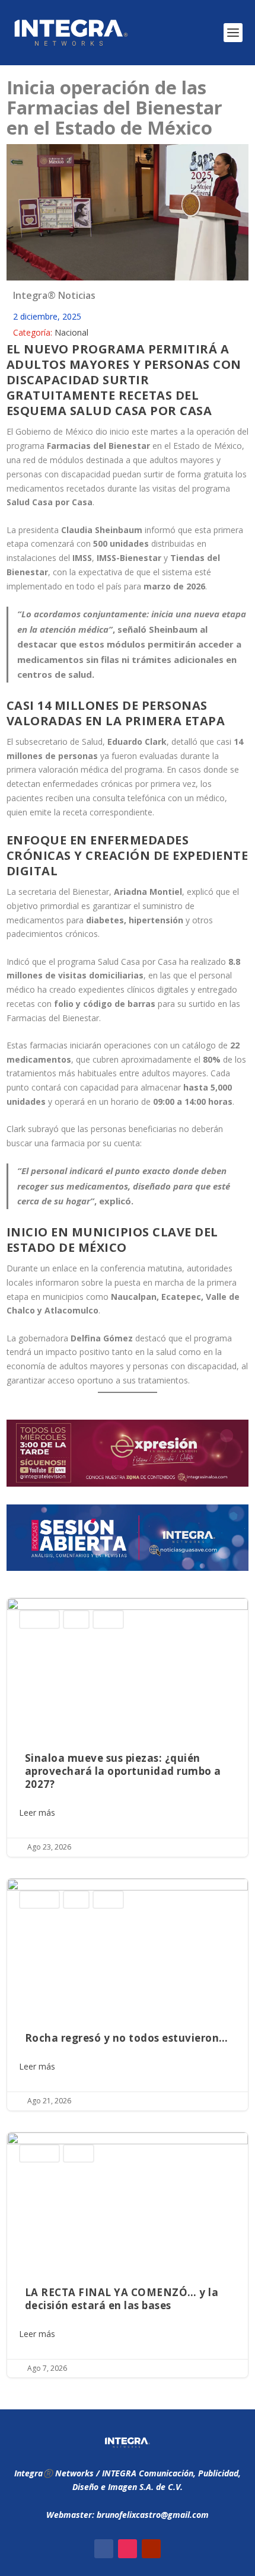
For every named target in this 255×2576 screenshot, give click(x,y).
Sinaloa (108, 1619)
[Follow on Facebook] (104, 2549)
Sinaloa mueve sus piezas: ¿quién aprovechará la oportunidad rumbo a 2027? (128, 1727)
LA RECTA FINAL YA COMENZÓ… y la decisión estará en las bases (128, 2255)
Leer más (37, 1813)
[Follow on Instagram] (128, 2549)
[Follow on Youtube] (151, 2549)
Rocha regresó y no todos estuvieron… (128, 1995)
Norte (76, 1619)
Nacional (71, 332)
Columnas (39, 1619)
